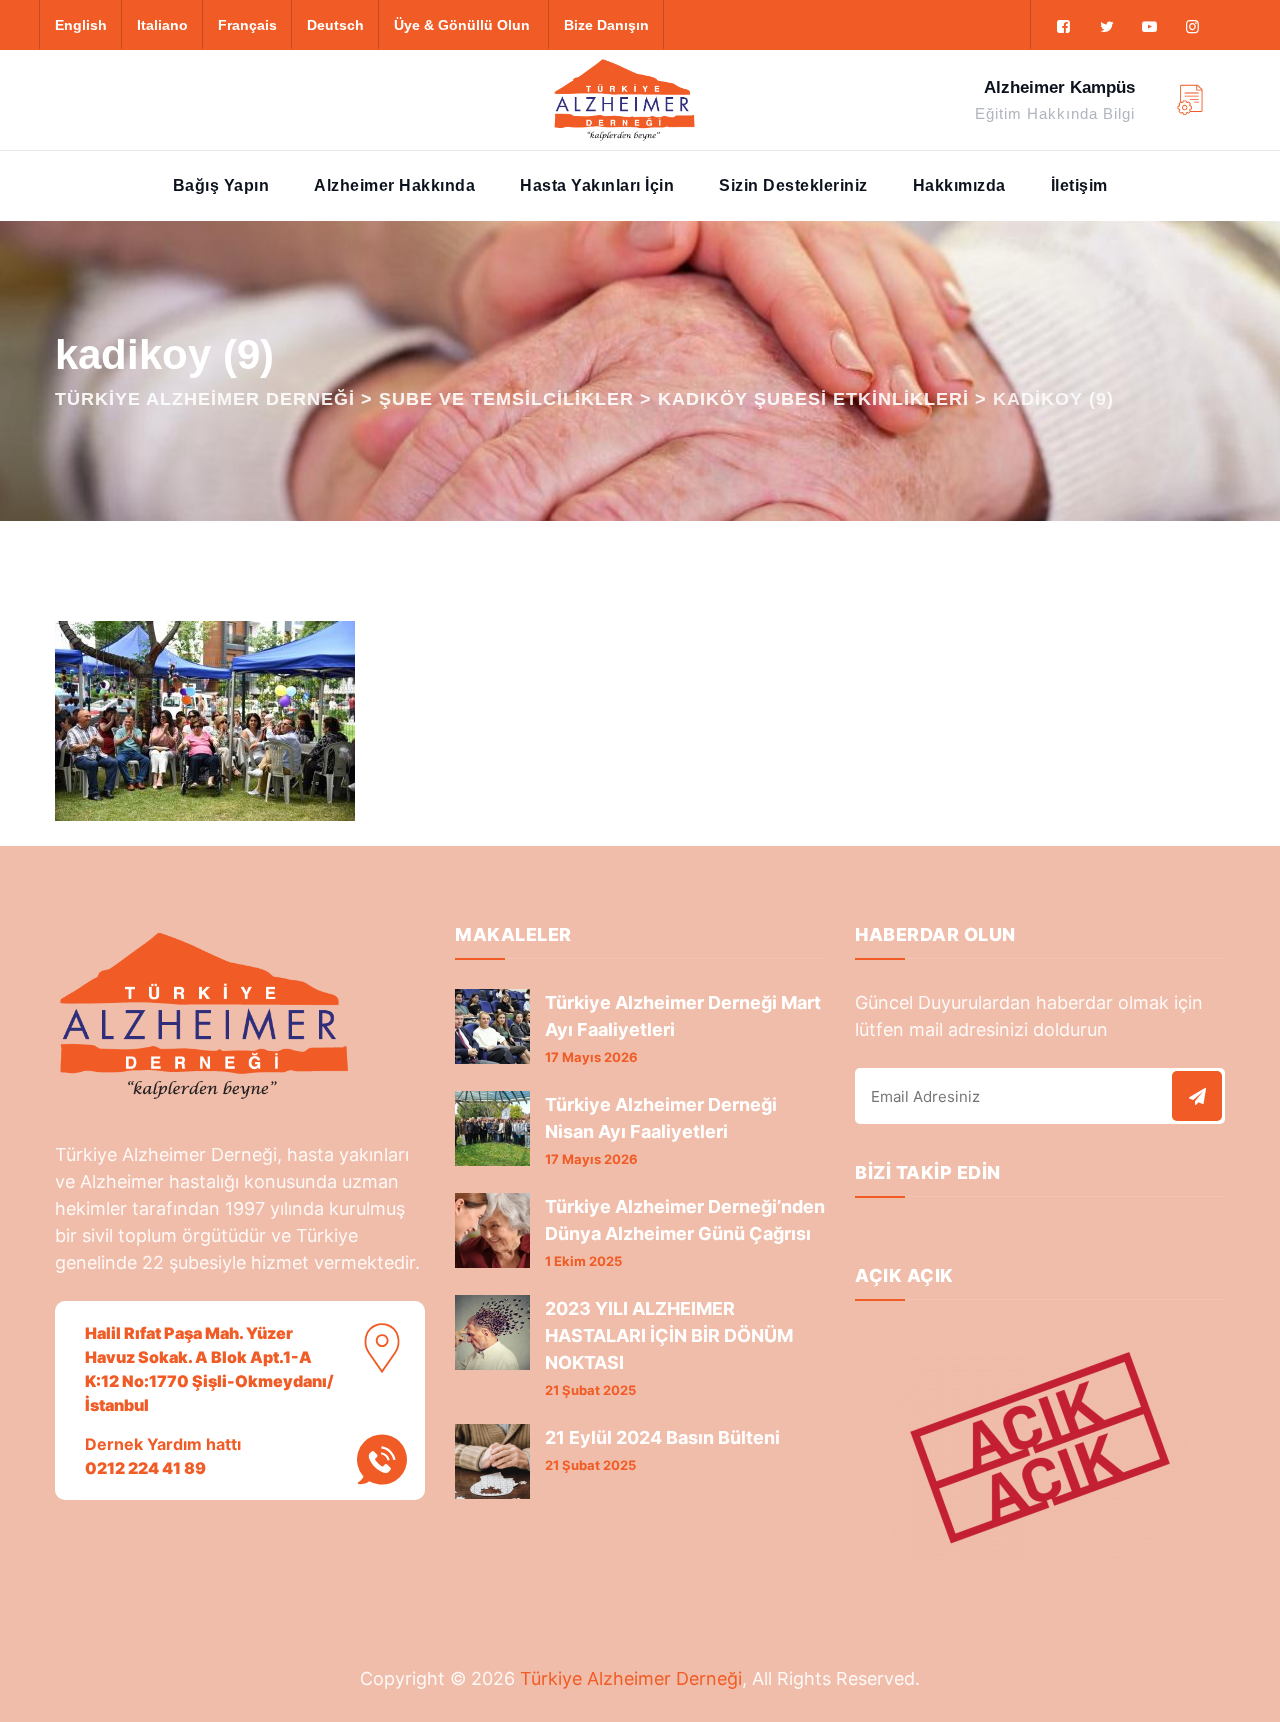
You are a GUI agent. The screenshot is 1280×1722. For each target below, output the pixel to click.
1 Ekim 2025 (583, 1261)
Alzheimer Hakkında (394, 185)
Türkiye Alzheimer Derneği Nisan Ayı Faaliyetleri (661, 1118)
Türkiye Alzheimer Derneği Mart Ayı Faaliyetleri (683, 1016)
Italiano (162, 25)
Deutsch (335, 25)
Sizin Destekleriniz (793, 185)
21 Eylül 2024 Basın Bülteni (662, 1437)
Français (247, 25)
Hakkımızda (959, 185)
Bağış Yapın (221, 185)
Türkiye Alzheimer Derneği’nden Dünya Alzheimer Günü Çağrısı (685, 1220)
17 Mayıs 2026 (591, 1057)
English (81, 25)
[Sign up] (1197, 1096)
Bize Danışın (606, 25)
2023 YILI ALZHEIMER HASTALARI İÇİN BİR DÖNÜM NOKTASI (669, 1335)
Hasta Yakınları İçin (597, 185)
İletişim (1079, 185)
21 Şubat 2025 (590, 1390)
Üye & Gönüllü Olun (462, 25)
